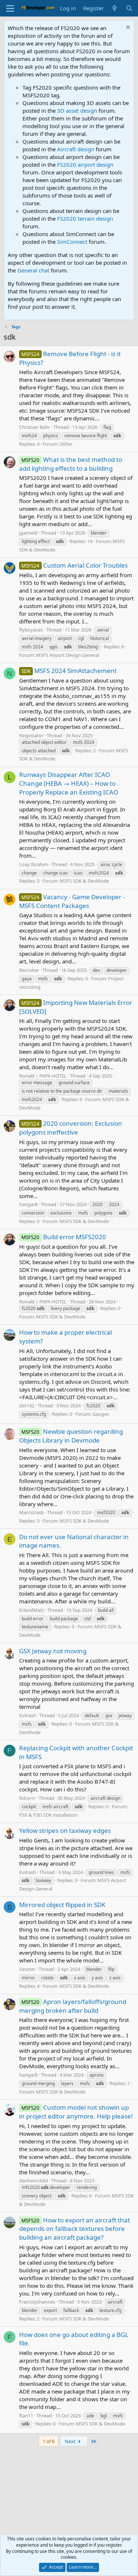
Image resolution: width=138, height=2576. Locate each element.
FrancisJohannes (37, 2302)
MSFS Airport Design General (68, 655)
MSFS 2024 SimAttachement (69, 671)
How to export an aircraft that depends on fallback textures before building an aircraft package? (75, 2229)
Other (66, 444)
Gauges (101, 1414)
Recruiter (29, 970)
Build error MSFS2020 (64, 1237)
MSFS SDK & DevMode (84, 881)
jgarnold (28, 533)
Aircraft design (76, 149)
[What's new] (115, 8)
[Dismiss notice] (127, 28)
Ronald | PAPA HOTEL (43, 1076)
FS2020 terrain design (85, 218)
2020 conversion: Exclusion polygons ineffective (71, 1128)
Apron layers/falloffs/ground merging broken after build (73, 2006)
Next (71, 2441)
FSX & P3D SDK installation (48, 1815)
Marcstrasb (31, 1512)
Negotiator (31, 735)
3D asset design (77, 111)
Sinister (27, 1969)
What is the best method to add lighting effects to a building (71, 464)
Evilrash (28, 1715)
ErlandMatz (32, 1610)
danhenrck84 (33, 2181)
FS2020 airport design (85, 164)
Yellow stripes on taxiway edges (65, 1830)
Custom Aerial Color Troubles (75, 565)
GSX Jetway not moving (53, 1651)
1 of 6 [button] (49, 2441)
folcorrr (27, 1798)
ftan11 (26, 2416)
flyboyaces (31, 630)
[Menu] (10, 8)
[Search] (129, 8)
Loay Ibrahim (34, 864)
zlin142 (27, 1405)
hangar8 (28, 1204)
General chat (33, 270)
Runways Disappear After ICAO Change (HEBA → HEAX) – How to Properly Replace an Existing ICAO (69, 783)
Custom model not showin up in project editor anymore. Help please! (76, 2112)
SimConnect (72, 242)
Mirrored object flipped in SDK (62, 1905)
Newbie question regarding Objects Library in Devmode (71, 1436)
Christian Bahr (35, 427)
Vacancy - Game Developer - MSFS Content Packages (72, 901)
